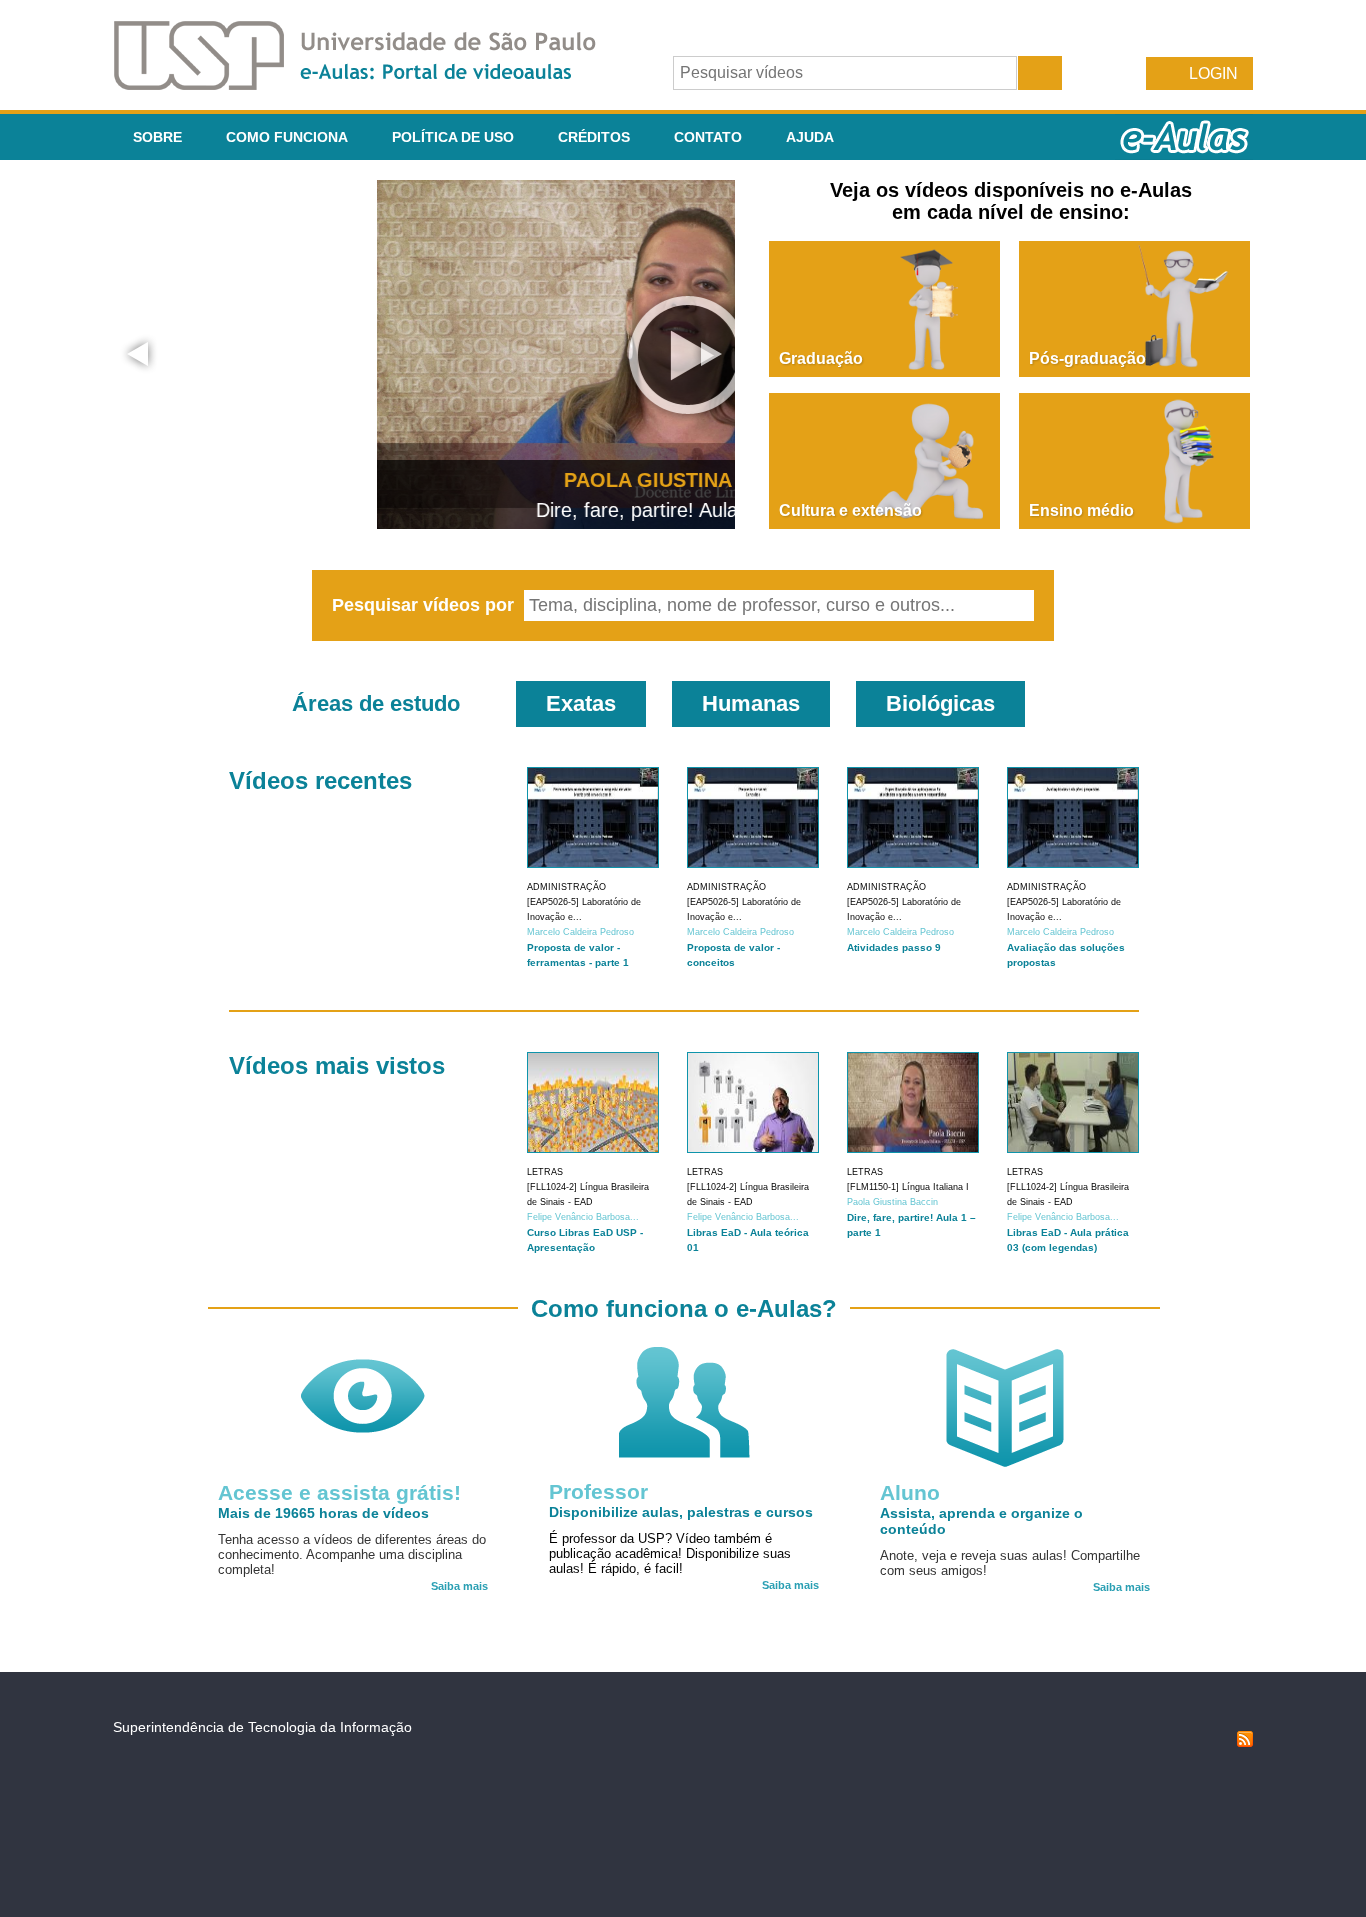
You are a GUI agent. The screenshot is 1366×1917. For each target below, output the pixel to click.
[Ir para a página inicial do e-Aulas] (371, 84)
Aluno (910, 1492)
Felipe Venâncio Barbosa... (583, 1217)
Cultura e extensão (850, 510)
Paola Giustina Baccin (892, 1202)
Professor (598, 1491)
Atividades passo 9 (894, 947)
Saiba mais (459, 1586)
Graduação (821, 358)
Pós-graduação (1087, 358)
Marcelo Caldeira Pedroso (580, 932)
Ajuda (810, 137)
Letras (545, 1172)
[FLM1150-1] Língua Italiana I (908, 1187)
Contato (708, 137)
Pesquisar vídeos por (425, 605)
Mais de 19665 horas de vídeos (323, 1513)
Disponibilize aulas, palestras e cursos (681, 1512)
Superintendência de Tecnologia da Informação (262, 1727)
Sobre (157, 137)
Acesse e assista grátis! (339, 1492)
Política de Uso (453, 137)
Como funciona (287, 137)
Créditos (594, 137)
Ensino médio (1081, 510)
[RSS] (1245, 1742)
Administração (566, 887)
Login (1213, 73)
